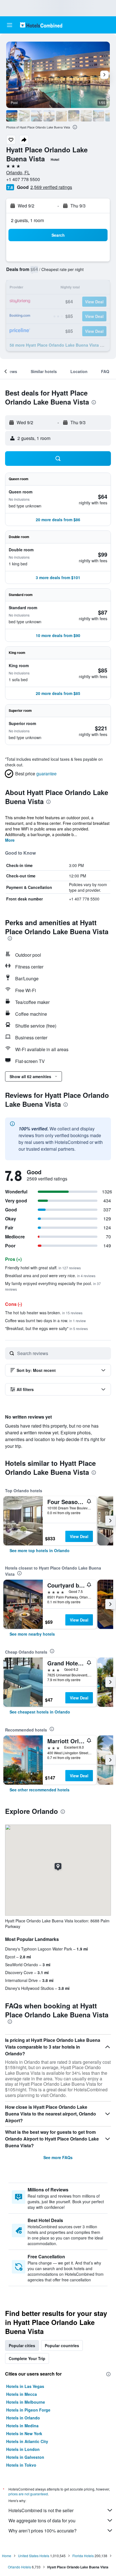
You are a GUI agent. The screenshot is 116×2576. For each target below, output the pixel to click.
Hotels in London (23, 2449)
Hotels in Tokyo (21, 2465)
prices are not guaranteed (28, 2494)
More (10, 840)
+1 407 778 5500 (23, 179)
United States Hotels (34, 2556)
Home (7, 2556)
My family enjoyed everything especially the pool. (53, 1286)
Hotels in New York (24, 2433)
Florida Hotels (83, 2556)
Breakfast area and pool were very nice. (50, 1275)
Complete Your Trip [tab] (27, 2358)
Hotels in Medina (22, 2426)
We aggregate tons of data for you (42, 2520)
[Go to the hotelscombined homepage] (41, 25)
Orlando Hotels (19, 2567)
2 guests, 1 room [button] (27, 220)
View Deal (79, 1536)
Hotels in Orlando (23, 2418)
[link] (40, 1550)
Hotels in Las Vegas (25, 2386)
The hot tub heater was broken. (44, 1313)
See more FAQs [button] (58, 2157)
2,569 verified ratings (51, 187)
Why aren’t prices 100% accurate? (43, 2531)
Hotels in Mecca (22, 2394)
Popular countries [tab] (62, 2345)
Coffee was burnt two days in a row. (45, 1320)
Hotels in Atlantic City (27, 2441)
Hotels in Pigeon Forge (28, 2410)
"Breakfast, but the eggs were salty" (46, 1328)
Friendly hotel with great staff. (43, 1268)
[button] (10, 25)
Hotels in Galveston (25, 2457)
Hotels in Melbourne (26, 2402)
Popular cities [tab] (22, 2345)
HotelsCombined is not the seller (41, 2510)
